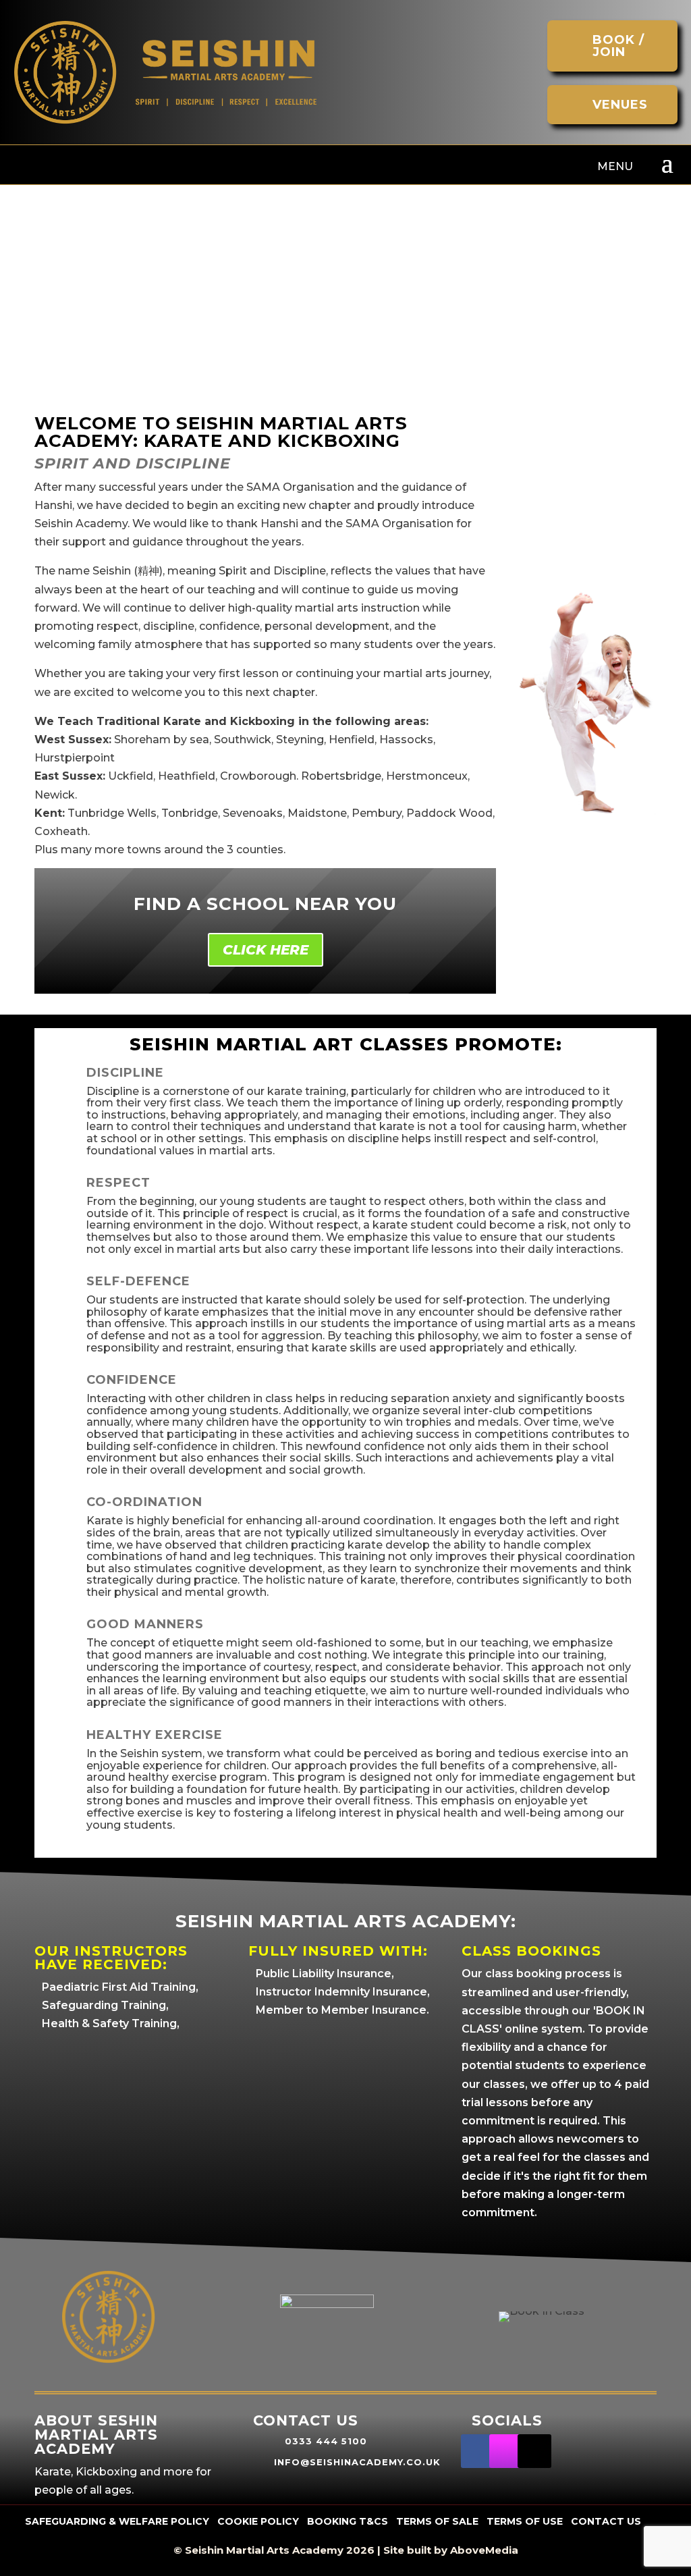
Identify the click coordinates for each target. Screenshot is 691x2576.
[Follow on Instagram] (506, 2451)
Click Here (266, 950)
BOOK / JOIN (618, 46)
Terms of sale (437, 2521)
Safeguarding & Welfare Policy (117, 2521)
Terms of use (525, 2521)
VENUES (620, 105)
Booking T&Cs (348, 2521)
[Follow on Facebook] (478, 2451)
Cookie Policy (258, 2521)
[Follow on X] (534, 2451)
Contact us (606, 2521)
